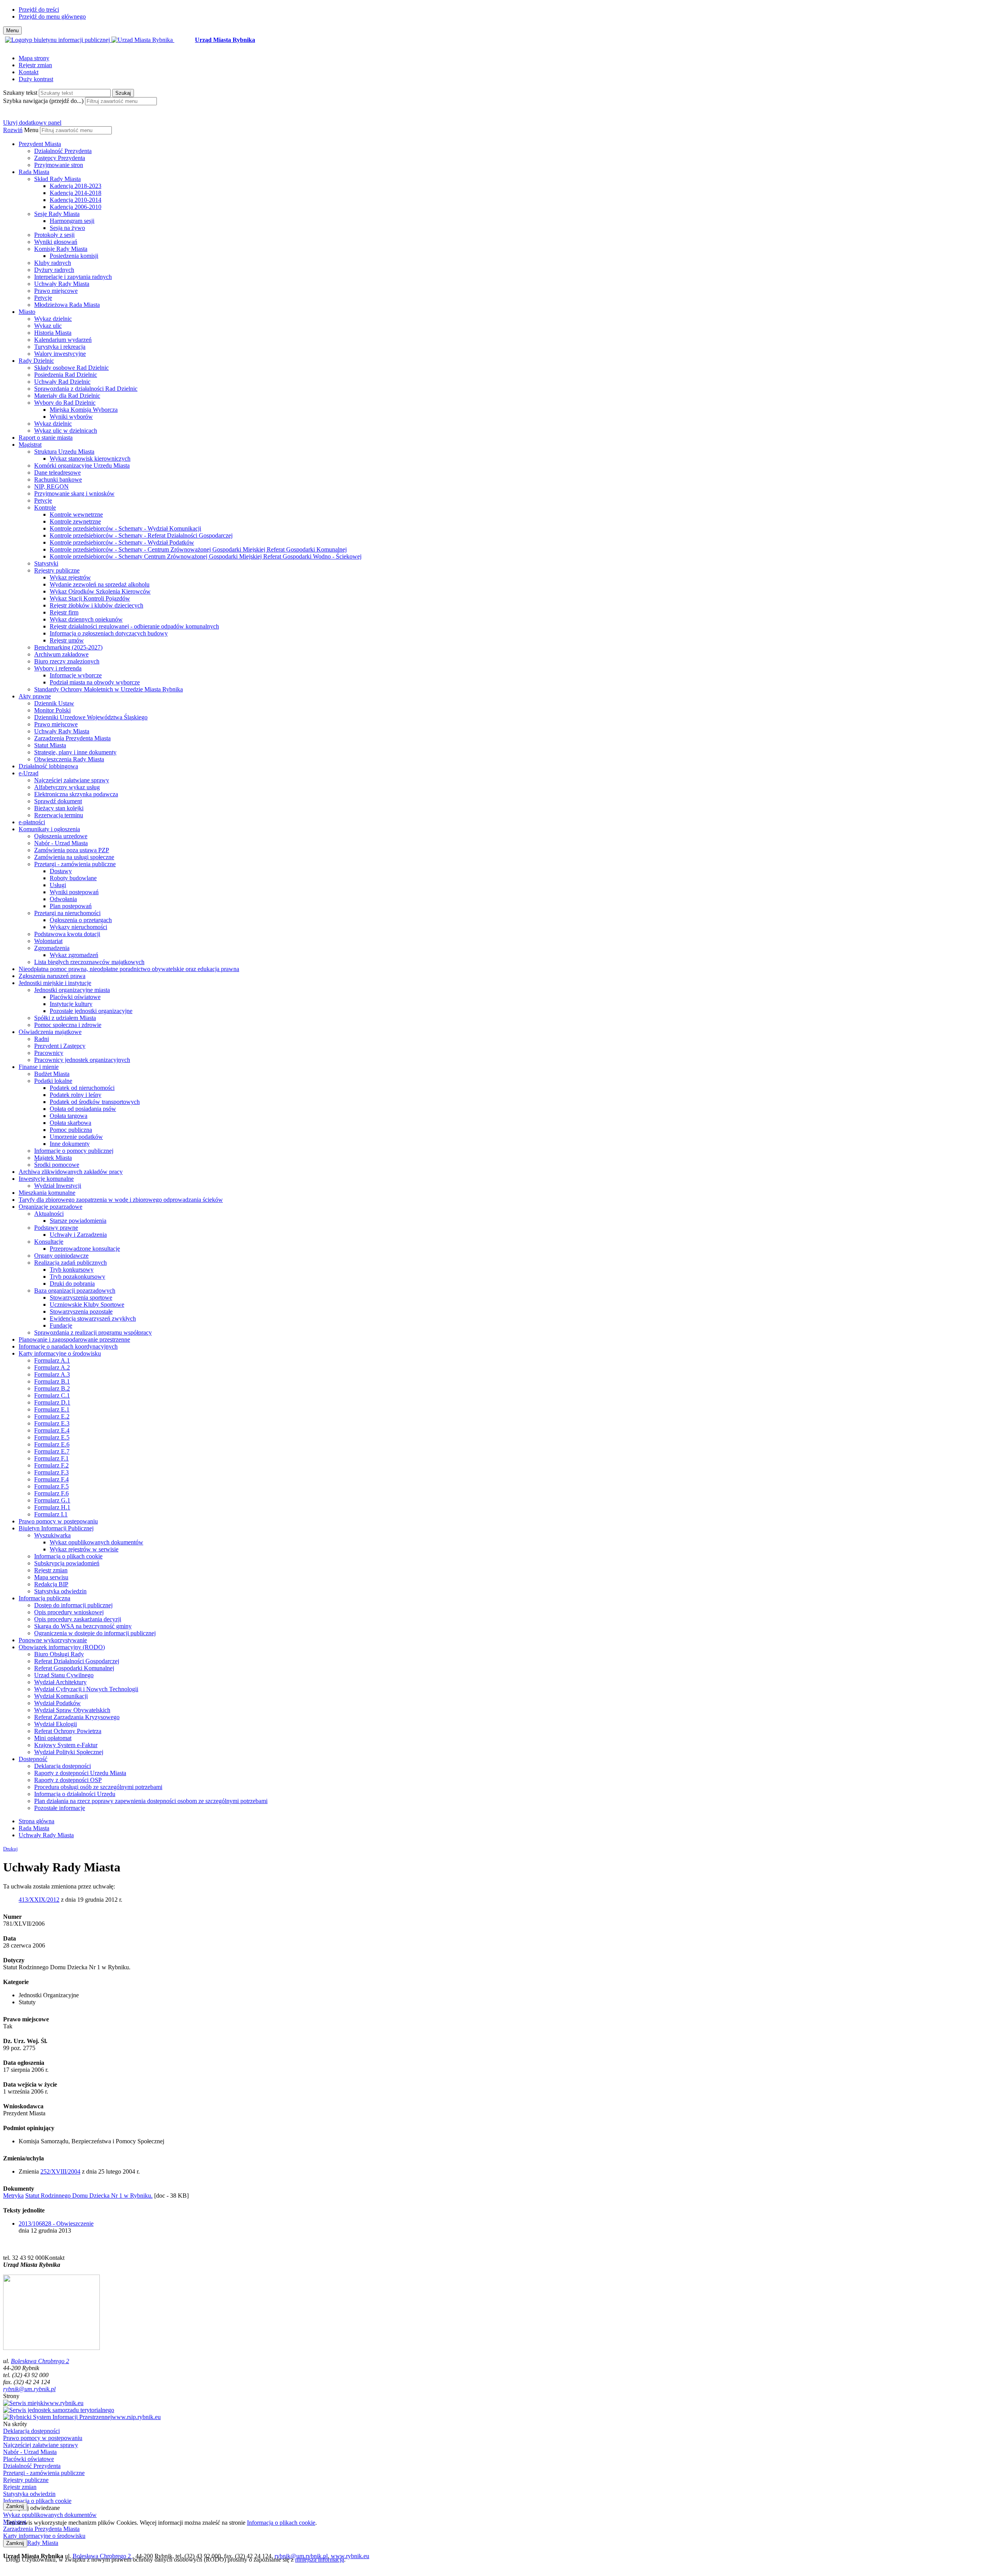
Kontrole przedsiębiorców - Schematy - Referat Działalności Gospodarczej (141, 535)
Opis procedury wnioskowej (69, 1612)
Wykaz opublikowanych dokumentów (96, 1542)
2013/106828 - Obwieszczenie (56, 2224)
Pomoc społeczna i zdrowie (68, 1025)
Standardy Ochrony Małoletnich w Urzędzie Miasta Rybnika (109, 689)
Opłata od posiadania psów (83, 1109)
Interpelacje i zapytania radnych (73, 277)
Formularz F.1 (51, 1458)
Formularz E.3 (52, 1423)
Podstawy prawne (56, 1228)
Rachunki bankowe (58, 480)
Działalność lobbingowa (48, 766)
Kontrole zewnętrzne (75, 521)
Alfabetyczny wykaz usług (67, 787)
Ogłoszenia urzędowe (61, 836)
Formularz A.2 (52, 1367)
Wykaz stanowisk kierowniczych (90, 459)
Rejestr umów (67, 640)
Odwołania (63, 899)
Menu (31, 130)
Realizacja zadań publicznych (70, 1263)
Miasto (27, 312)
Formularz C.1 (52, 1395)
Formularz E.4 (52, 1430)
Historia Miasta (53, 333)
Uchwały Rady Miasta (62, 284)
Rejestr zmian (35, 65)
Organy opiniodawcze (61, 1256)
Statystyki (46, 563)
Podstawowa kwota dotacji (67, 934)
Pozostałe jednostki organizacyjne (91, 1011)
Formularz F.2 (51, 1465)
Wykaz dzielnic (53, 319)
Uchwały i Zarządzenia (78, 1235)
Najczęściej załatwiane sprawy (72, 780)
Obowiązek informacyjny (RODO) (62, 1647)
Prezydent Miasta (40, 144)
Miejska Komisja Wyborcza (84, 410)
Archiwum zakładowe (61, 654)
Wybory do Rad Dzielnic (65, 403)
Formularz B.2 (52, 1388)
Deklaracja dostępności (63, 1766)
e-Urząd (29, 773)
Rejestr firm (64, 612)
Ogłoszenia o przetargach (81, 920)
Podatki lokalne (53, 1081)
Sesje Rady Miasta (57, 214)
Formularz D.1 (52, 1402)
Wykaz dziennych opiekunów (86, 619)
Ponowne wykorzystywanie (53, 1640)
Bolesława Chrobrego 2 (40, 2361)
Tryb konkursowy (72, 1270)
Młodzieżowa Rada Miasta (67, 305)
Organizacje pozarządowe (50, 1207)
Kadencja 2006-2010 (76, 207)
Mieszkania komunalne (47, 1193)
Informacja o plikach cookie (68, 1556)
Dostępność (33, 1759)
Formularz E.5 (52, 1437)
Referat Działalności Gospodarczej (77, 1661)
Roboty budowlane (73, 878)
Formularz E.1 (52, 1409)
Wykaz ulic (48, 326)
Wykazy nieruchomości (78, 927)
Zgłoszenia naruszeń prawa (52, 976)
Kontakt (29, 72)
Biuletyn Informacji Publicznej (56, 1528)
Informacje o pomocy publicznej (74, 1151)
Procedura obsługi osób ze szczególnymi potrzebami (98, 1787)
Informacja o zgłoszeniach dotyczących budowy (109, 633)
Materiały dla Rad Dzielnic (67, 396)
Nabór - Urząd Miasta (61, 843)
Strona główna (36, 1821)
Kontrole (45, 507)
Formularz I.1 (51, 1514)
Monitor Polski (52, 710)
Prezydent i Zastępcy (60, 1046)
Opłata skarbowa (70, 1123)
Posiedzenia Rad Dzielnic (66, 375)
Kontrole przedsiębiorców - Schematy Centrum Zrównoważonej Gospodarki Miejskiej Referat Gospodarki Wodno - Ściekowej (206, 556)
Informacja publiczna (44, 1598)
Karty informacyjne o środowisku (60, 1353)
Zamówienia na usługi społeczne (74, 857)
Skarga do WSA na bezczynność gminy (83, 1626)
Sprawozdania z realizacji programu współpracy (93, 1332)
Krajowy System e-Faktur (66, 1745)
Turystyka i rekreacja (60, 347)
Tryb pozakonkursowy (77, 1277)
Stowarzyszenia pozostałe (81, 1311)
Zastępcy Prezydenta (60, 158)
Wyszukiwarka (52, 1535)
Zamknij (15, 2506)
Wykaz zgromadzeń (74, 955)
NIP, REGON (51, 486)
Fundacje (61, 1325)
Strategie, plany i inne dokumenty (75, 752)
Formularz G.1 (52, 1500)
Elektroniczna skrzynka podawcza (76, 794)
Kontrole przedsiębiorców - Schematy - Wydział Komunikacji (125, 528)
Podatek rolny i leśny (76, 1095)
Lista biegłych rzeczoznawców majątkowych (89, 962)
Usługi (58, 885)
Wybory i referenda (58, 668)
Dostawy (61, 871)
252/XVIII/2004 (60, 2171)
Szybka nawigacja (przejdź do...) (43, 101)
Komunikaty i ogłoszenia (49, 829)
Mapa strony (34, 58)
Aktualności (49, 1214)
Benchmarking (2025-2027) (68, 647)
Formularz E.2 (52, 1416)
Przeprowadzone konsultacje (85, 1249)
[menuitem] (505, 155)
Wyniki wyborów (71, 417)
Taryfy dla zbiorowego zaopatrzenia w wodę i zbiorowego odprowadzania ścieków (121, 1200)
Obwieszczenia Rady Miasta (69, 759)
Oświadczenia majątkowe (50, 1032)
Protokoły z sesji (54, 235)
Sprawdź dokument (58, 801)
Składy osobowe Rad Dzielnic (71, 368)
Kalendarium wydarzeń (63, 340)
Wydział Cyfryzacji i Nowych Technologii (86, 1689)
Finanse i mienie (39, 1067)
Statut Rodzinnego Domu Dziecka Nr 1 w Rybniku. (89, 2196)
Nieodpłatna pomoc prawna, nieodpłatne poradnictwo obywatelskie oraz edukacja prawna (129, 969)
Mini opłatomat (53, 1738)
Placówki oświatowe (75, 997)
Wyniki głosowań (56, 242)
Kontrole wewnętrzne (76, 514)
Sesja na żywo (67, 228)
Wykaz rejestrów (70, 577)
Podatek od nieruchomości (82, 1088)
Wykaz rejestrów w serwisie (84, 1549)
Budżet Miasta (52, 1074)
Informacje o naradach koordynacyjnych (68, 1346)
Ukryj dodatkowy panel (32, 123)
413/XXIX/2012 (39, 1900)
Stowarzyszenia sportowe (81, 1298)
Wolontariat (48, 941)
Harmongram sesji (72, 221)
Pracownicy (49, 1053)
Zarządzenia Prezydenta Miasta (72, 738)
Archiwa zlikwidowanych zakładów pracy (71, 1172)
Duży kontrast (36, 79)
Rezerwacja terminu (59, 815)
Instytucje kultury (71, 1004)
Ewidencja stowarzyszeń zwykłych (93, 1318)
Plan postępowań (71, 906)
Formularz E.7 (52, 1451)
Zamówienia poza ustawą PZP (72, 850)
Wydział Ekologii (56, 1724)
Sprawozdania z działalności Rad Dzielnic (86, 389)
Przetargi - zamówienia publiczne (75, 864)
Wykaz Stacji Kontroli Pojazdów (90, 598)
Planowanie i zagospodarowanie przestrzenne (74, 1339)
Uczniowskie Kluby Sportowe (87, 1305)
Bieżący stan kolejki (59, 808)
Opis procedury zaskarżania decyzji (78, 1619)
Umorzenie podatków (76, 1137)
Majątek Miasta (53, 1158)
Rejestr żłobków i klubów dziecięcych (96, 605)
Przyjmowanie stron (59, 165)
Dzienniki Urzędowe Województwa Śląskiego (91, 717)
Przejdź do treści (39, 10)
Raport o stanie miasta (46, 438)
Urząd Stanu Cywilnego (64, 1675)
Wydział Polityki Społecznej (69, 1752)
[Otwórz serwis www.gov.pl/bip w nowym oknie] (58, 40)
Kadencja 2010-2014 (76, 200)
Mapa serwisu (51, 1577)
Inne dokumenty (70, 1144)
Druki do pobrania (72, 1284)
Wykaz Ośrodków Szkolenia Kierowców (100, 591)
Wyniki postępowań (74, 892)
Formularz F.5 (51, 1486)
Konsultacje (49, 1242)
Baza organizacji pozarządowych (75, 1291)
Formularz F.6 (51, 1493)
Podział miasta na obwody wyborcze (95, 682)
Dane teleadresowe (57, 473)
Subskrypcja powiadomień (67, 1563)
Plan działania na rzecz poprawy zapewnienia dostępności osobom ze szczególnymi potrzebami (151, 1801)
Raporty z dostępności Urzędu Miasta (80, 1773)
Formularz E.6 (52, 1444)
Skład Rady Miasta (57, 179)
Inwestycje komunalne (46, 1179)
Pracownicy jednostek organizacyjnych (82, 1060)
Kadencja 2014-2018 (76, 193)
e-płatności (32, 822)
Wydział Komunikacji (61, 1696)
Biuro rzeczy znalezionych (67, 661)
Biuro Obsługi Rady (59, 1654)
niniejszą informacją (320, 2559)
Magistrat (30, 445)
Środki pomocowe (57, 1165)
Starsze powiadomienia (78, 1221)
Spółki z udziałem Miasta (65, 1018)
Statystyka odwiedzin (60, 1591)
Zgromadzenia (52, 948)
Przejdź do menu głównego (52, 17)
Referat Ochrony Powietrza (68, 1731)
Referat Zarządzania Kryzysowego (77, 1717)
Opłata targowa (69, 1116)
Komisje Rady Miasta (61, 249)
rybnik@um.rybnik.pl (29, 2389)
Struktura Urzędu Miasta (64, 452)
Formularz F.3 (51, 1472)
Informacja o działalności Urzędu (75, 1794)
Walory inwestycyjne (60, 354)
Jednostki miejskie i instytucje (55, 983)
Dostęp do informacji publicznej (73, 1605)
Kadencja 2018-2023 (76, 186)
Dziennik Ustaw (54, 703)
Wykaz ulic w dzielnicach (66, 431)
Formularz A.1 (52, 1360)
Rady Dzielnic (36, 361)
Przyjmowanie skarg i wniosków (74, 493)
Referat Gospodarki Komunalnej (74, 1668)
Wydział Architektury (60, 1682)
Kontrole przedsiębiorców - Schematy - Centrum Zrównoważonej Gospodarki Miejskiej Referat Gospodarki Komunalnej (198, 549)
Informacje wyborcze (76, 675)
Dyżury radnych (54, 270)
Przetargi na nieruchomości (67, 913)
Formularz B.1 (52, 1381)
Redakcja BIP (51, 1584)
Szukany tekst (20, 93)
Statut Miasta (50, 745)
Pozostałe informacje (60, 1808)
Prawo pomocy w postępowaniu (58, 1521)
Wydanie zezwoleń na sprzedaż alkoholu (100, 584)
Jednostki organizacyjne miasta (72, 990)
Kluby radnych (53, 263)
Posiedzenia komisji (74, 256)
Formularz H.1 (52, 1507)
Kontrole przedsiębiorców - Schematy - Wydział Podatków (122, 542)
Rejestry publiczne (57, 570)
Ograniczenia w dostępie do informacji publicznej (95, 1633)
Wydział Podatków (57, 1703)
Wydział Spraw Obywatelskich (72, 1710)
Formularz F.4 (51, 1479)
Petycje (43, 298)
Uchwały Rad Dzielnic (62, 382)
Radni (42, 1039)
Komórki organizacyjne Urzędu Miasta (82, 466)
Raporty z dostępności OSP (68, 1780)
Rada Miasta (34, 172)
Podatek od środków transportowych (95, 1102)
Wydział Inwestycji (58, 1186)
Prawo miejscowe (56, 291)
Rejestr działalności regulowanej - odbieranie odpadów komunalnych (134, 626)
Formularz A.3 (52, 1374)
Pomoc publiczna (71, 1130)
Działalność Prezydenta (63, 151)
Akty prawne (35, 696)
